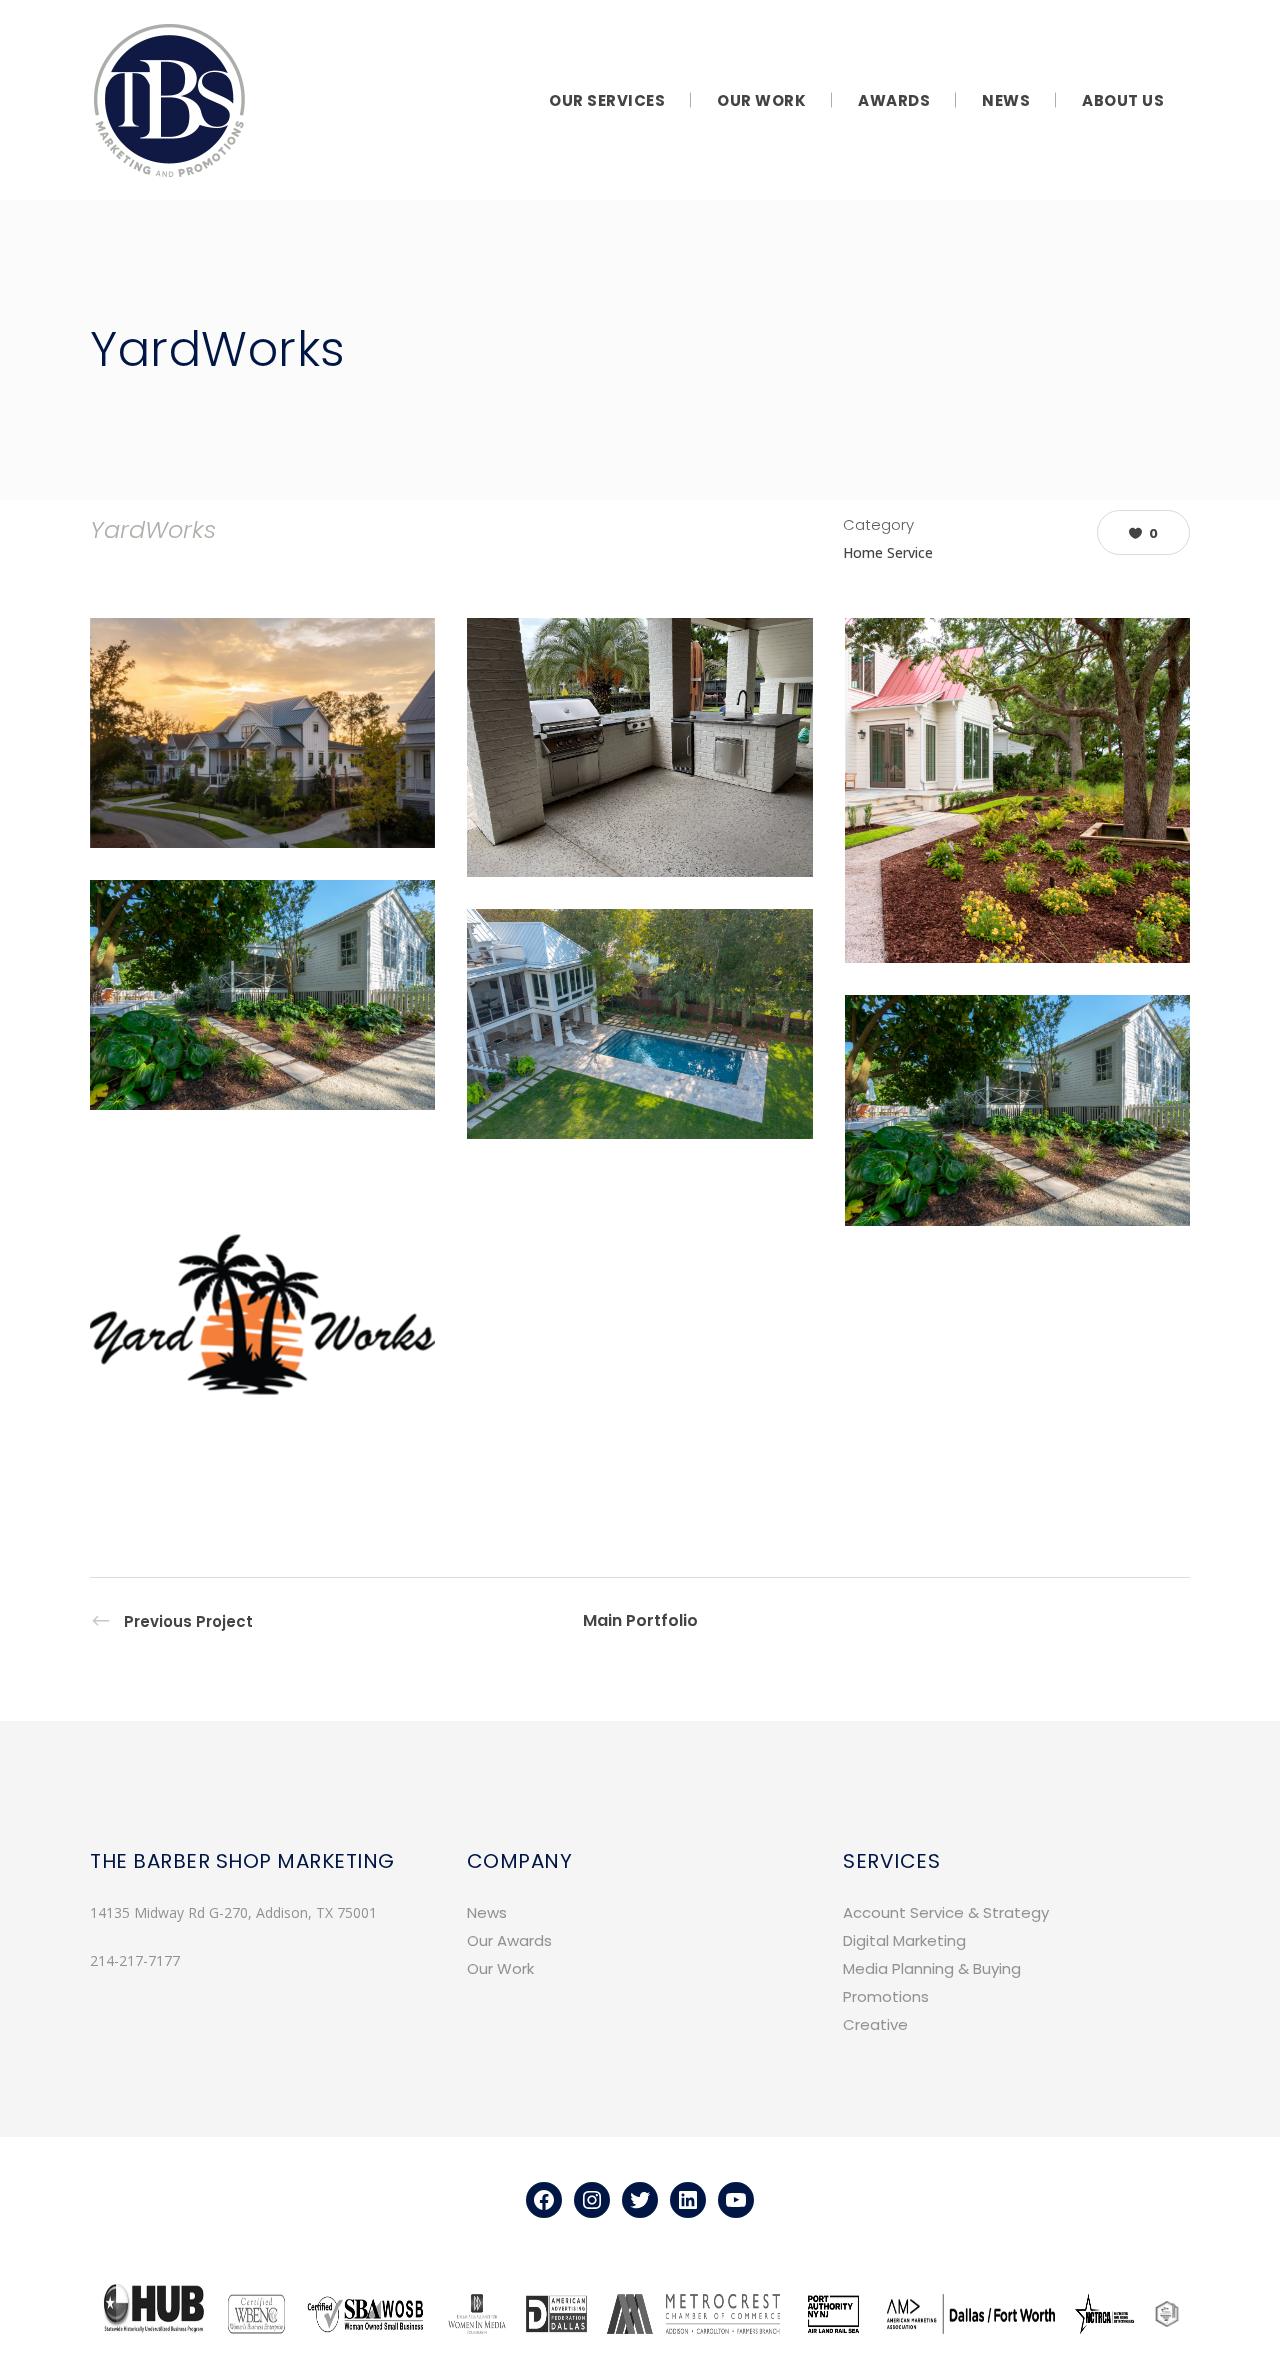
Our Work (500, 1968)
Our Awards (509, 1940)
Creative (875, 2024)
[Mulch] (1017, 790)
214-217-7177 (135, 1960)
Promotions (886, 1996)
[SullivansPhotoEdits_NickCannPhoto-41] (639, 1024)
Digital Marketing (904, 1940)
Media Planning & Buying (932, 1968)
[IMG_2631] (262, 733)
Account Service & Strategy (946, 1912)
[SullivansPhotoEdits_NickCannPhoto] (1017, 1110)
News (487, 1912)
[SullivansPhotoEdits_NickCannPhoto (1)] (262, 995)
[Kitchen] (639, 747)
